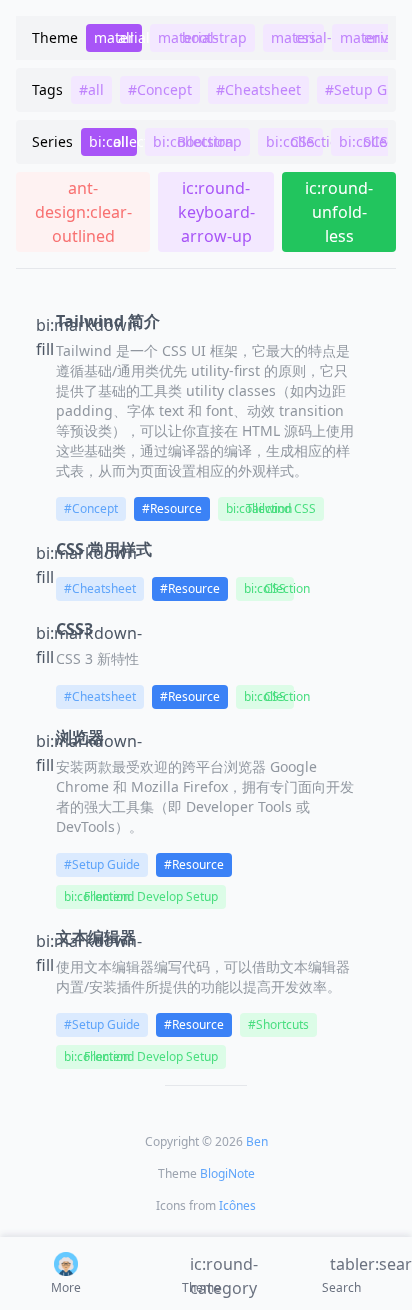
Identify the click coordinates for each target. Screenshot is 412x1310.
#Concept (91, 508)
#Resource (172, 508)
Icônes (237, 1205)
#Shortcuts (278, 1024)
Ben (257, 1141)
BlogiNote (227, 1173)
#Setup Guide (102, 864)
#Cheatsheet (100, 588)
